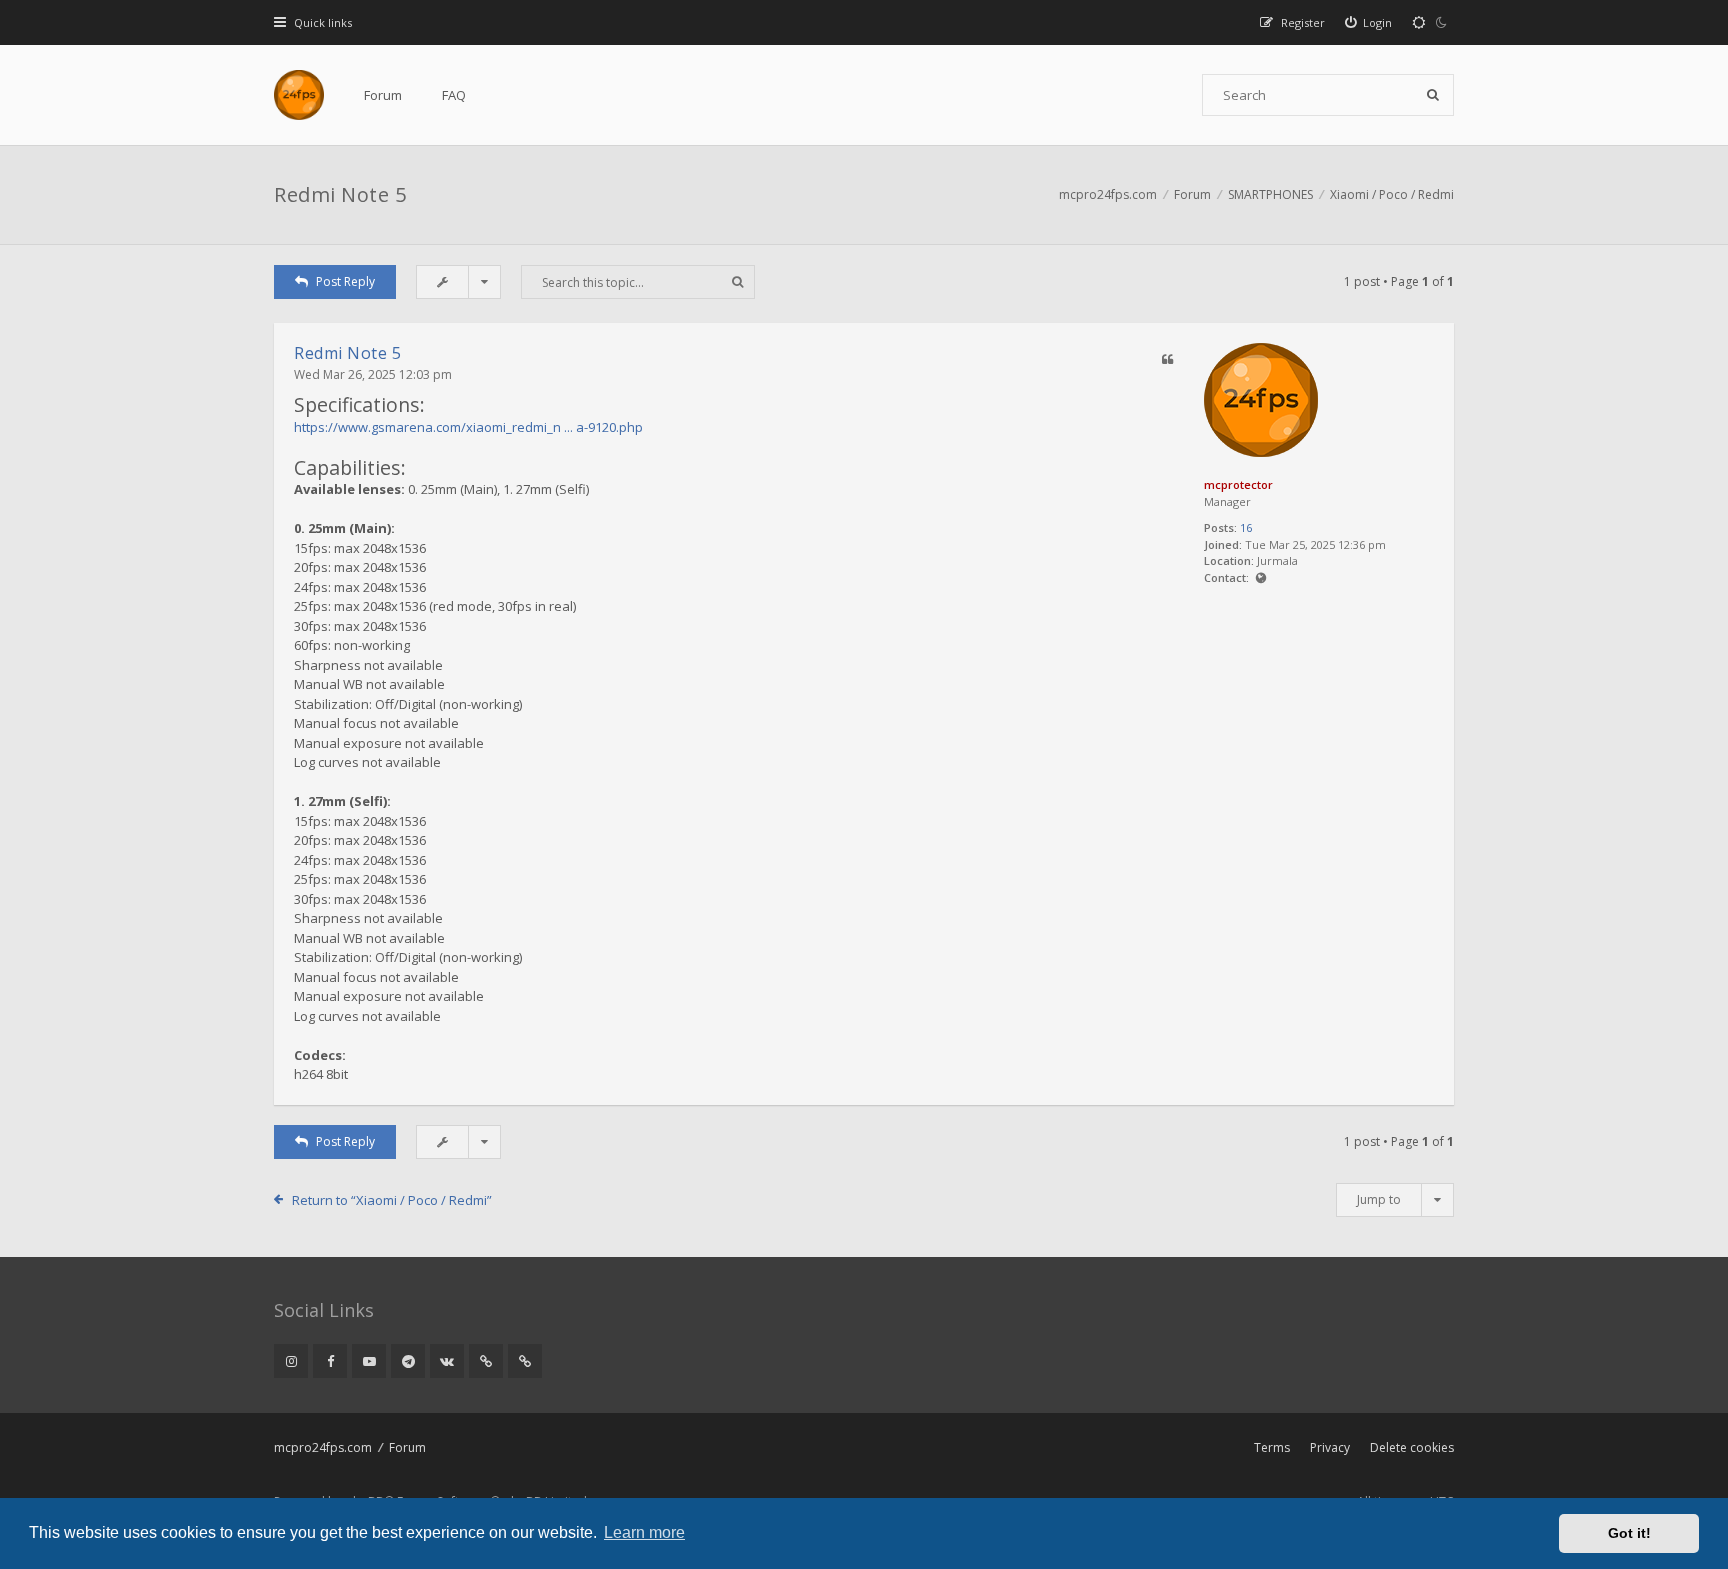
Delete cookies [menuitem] (1412, 1447)
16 (1246, 527)
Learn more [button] (644, 1532)
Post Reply (345, 281)
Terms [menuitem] (1272, 1447)
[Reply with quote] (1167, 360)
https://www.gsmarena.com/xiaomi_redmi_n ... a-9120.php (468, 427)
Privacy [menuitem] (1330, 1447)
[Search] (1433, 95)
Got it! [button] (1629, 1533)
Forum (383, 95)
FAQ (454, 95)
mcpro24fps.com (323, 1447)
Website (1260, 578)
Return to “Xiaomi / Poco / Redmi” (392, 1200)
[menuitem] (1433, 22)
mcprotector (1238, 484)
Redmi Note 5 (340, 194)
